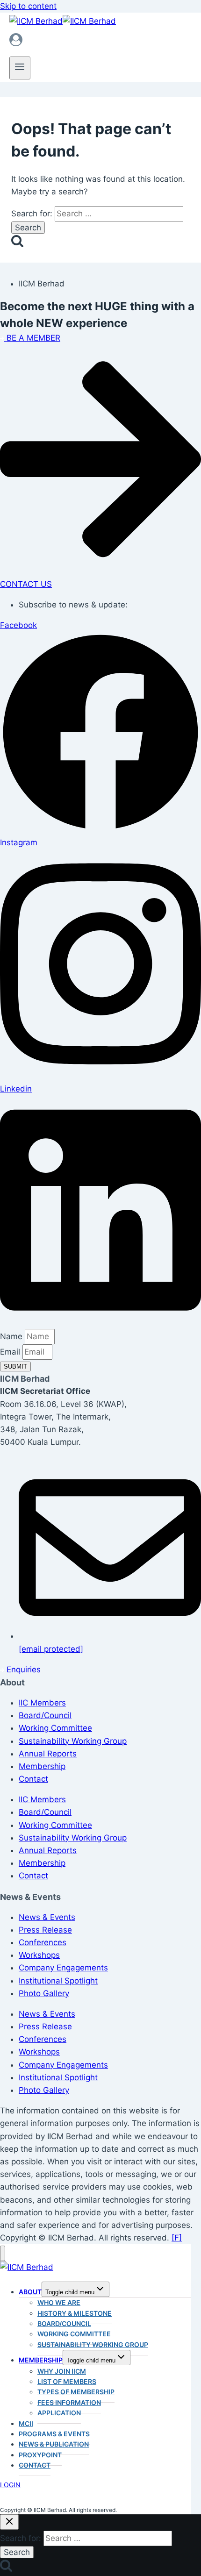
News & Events (47, 1917)
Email (11, 1352)
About (30, 2292)
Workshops (39, 1955)
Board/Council (45, 1715)
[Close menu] (3, 2253)
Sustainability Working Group (73, 1741)
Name (12, 1336)
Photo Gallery (44, 1993)
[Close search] (9, 2522)
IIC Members (42, 1703)
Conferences (43, 1942)
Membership (42, 1766)
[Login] (100, 42)
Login (10, 2485)
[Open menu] (20, 68)
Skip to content (28, 6)
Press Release (45, 1930)
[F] (177, 2238)
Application (59, 2413)
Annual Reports (48, 1754)
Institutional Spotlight (58, 1981)
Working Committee (55, 1728)
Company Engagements (63, 1968)
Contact (33, 1779)
